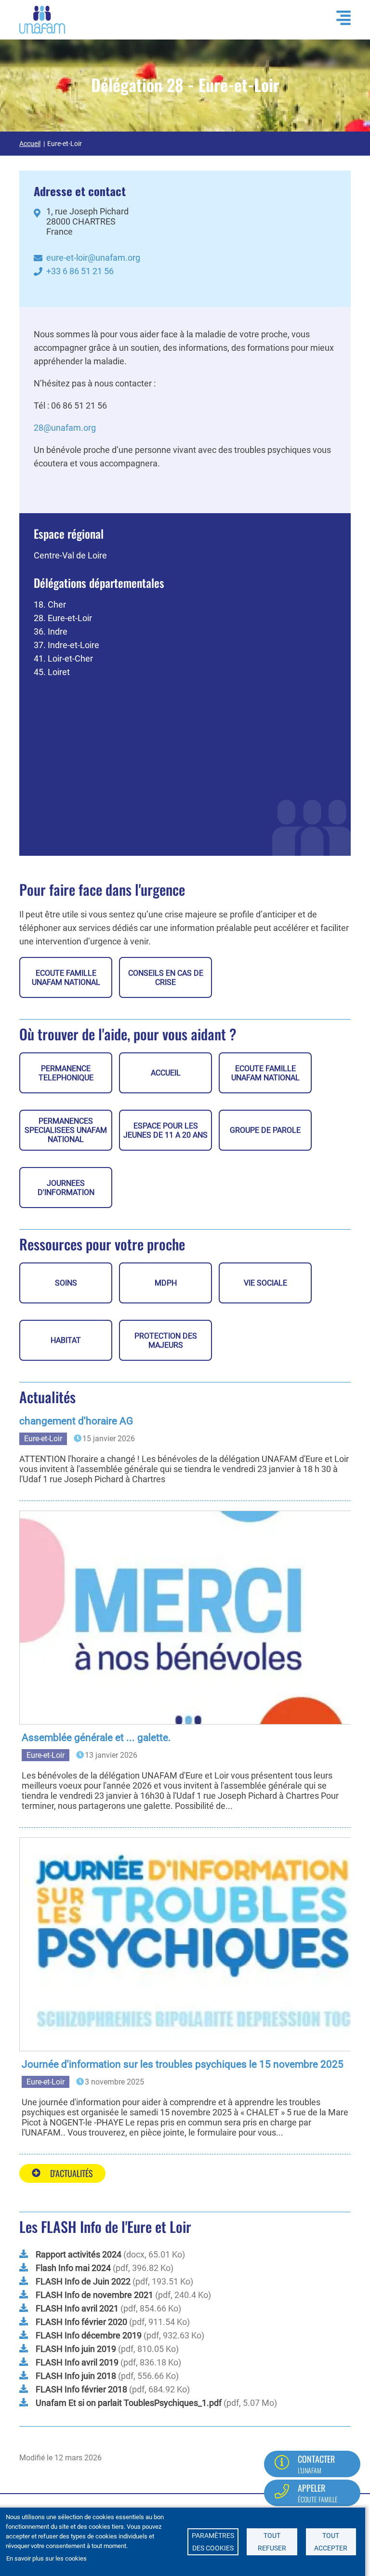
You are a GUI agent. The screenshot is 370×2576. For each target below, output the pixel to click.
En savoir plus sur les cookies (46, 2558)
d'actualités (72, 2173)
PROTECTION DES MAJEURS (166, 1341)
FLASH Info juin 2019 (76, 2349)
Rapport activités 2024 (79, 2254)
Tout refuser (272, 2542)
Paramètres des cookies (213, 2542)
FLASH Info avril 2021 (77, 2308)
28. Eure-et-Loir (63, 618)
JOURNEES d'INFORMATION (66, 1188)
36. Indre (51, 631)
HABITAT (66, 1340)
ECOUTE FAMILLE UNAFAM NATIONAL (66, 978)
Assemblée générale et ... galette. (96, 1738)
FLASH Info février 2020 (81, 2322)
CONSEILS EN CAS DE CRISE (166, 978)
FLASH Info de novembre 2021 (94, 2295)
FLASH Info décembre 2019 (89, 2335)
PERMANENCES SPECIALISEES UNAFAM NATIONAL (66, 1130)
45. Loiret (52, 672)
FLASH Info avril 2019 (77, 2362)
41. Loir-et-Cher (63, 658)
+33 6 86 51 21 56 (80, 271)
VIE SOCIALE (265, 1283)
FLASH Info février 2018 (81, 2389)
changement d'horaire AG (76, 1421)
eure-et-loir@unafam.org (93, 258)
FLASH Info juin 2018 (76, 2376)
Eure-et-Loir (43, 1439)
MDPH (166, 1283)
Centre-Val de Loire (70, 555)
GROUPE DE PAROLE (265, 1130)
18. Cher (50, 604)
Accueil (30, 144)
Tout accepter (331, 2542)
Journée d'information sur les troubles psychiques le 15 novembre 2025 (183, 2064)
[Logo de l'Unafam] (42, 19)
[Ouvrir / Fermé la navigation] (339, 18)
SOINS (66, 1283)
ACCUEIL (166, 1073)
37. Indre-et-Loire (66, 645)
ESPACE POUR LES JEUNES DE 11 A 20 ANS (165, 1130)
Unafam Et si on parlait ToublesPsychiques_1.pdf (129, 2403)
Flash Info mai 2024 (73, 2268)
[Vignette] (189, 1618)
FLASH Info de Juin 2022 (83, 2281)
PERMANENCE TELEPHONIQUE (66, 1073)
